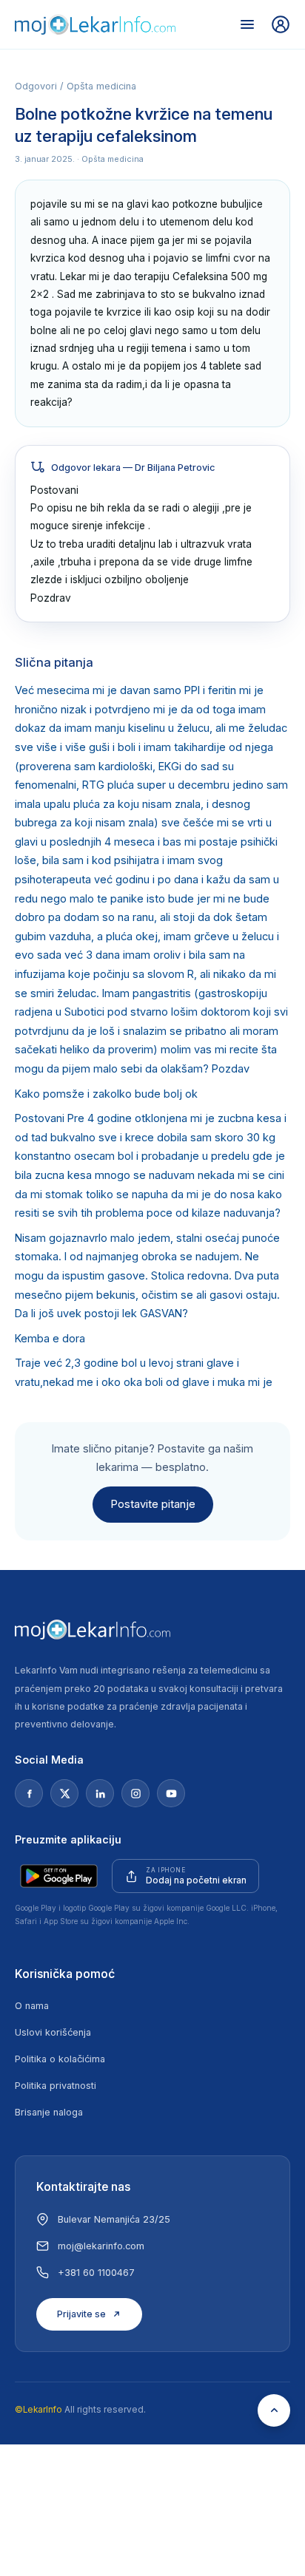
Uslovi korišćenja (53, 2032)
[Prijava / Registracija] (281, 24)
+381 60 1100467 (96, 2273)
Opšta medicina (101, 86)
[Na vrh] (274, 2410)
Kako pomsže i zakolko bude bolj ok (106, 1094)
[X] (64, 1793)
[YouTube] (171, 1793)
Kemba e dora (50, 1339)
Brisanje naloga (49, 2112)
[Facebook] (29, 1793)
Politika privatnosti (56, 2086)
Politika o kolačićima (60, 2059)
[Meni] (247, 24)
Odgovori (36, 86)
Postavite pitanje (153, 1504)
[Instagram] (135, 1793)
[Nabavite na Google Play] (59, 1876)
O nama (32, 2006)
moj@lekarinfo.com (101, 2246)
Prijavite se (81, 2314)
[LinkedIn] (100, 1793)
